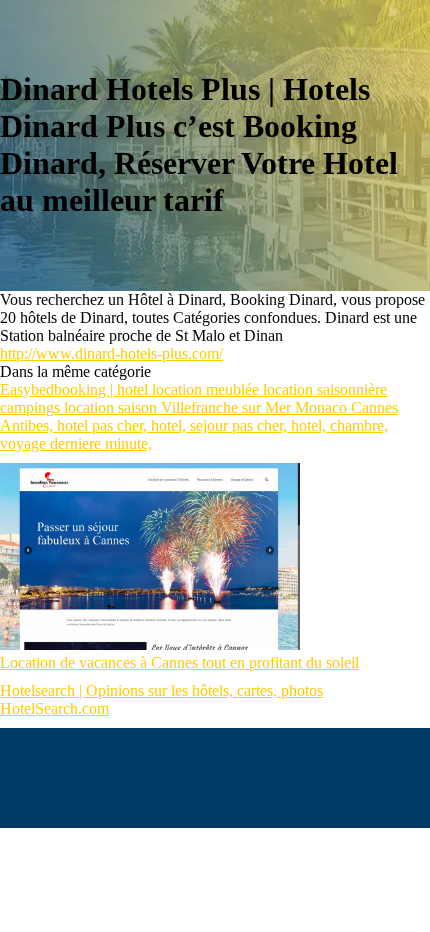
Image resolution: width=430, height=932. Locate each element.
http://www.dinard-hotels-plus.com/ (111, 353)
